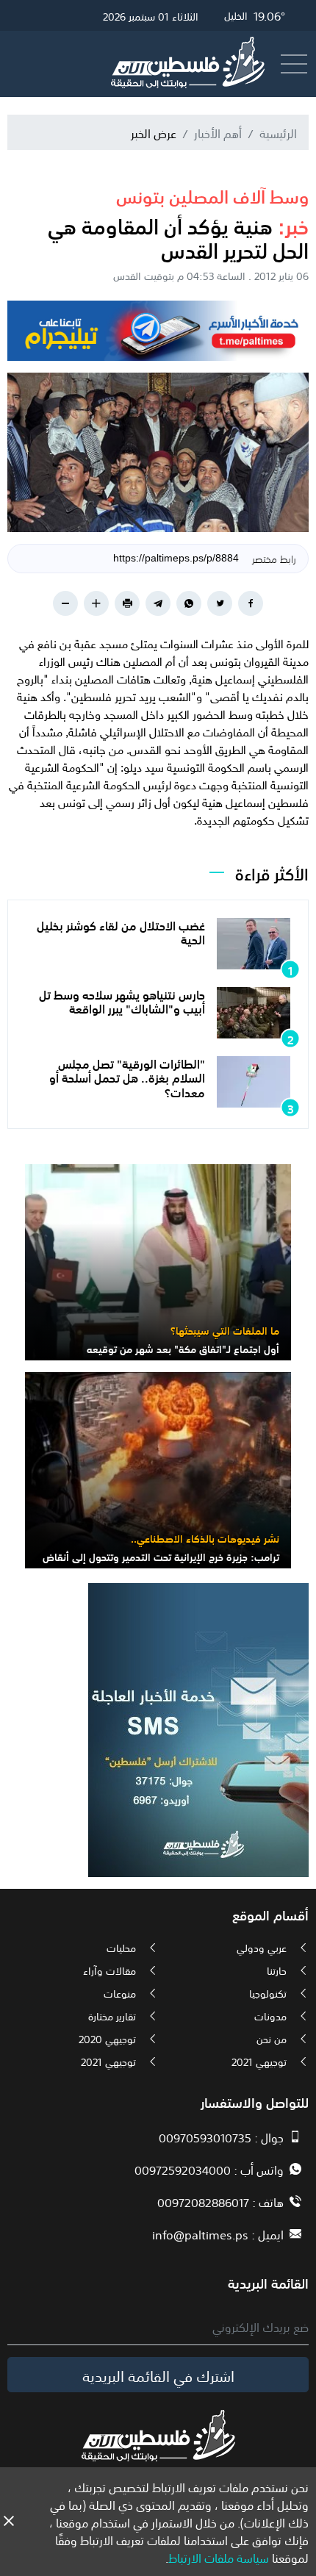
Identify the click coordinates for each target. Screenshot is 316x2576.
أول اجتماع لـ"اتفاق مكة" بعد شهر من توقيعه (183, 1348)
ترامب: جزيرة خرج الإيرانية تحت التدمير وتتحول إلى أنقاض (161, 1556)
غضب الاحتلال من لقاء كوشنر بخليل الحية (121, 932)
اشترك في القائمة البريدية (158, 2375)
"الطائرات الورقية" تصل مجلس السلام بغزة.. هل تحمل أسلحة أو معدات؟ (127, 1077)
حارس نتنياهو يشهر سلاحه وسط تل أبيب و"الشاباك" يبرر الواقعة (122, 1001)
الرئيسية (278, 132)
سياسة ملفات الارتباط (219, 2557)
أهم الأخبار (218, 132)
